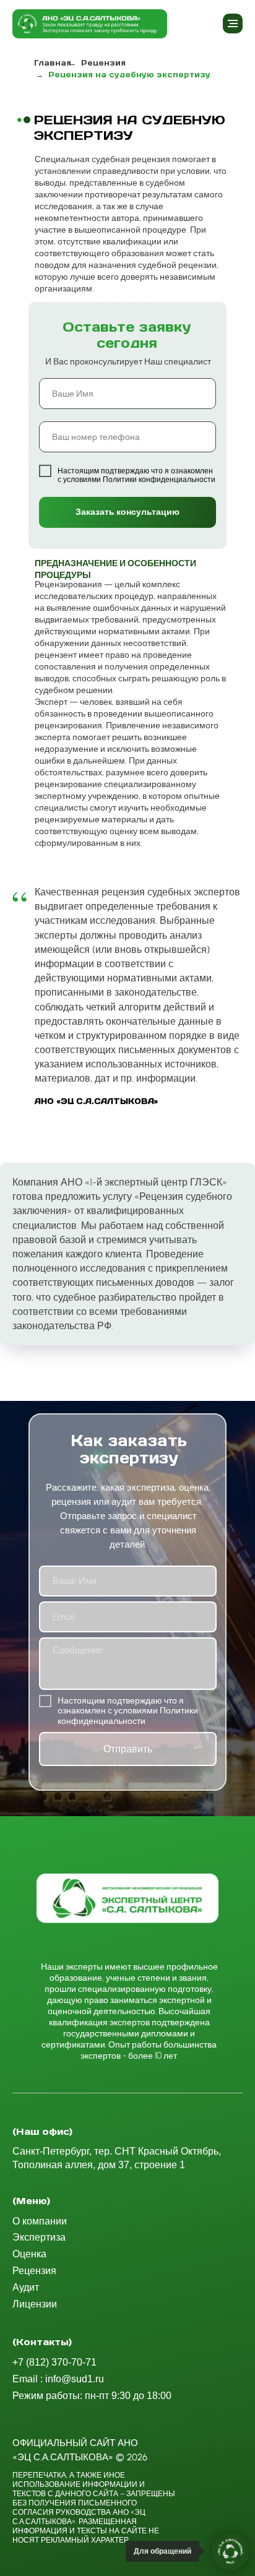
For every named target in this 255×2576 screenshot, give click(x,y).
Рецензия (103, 63)
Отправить (128, 1749)
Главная (53, 63)
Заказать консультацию (127, 512)
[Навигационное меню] (233, 24)
